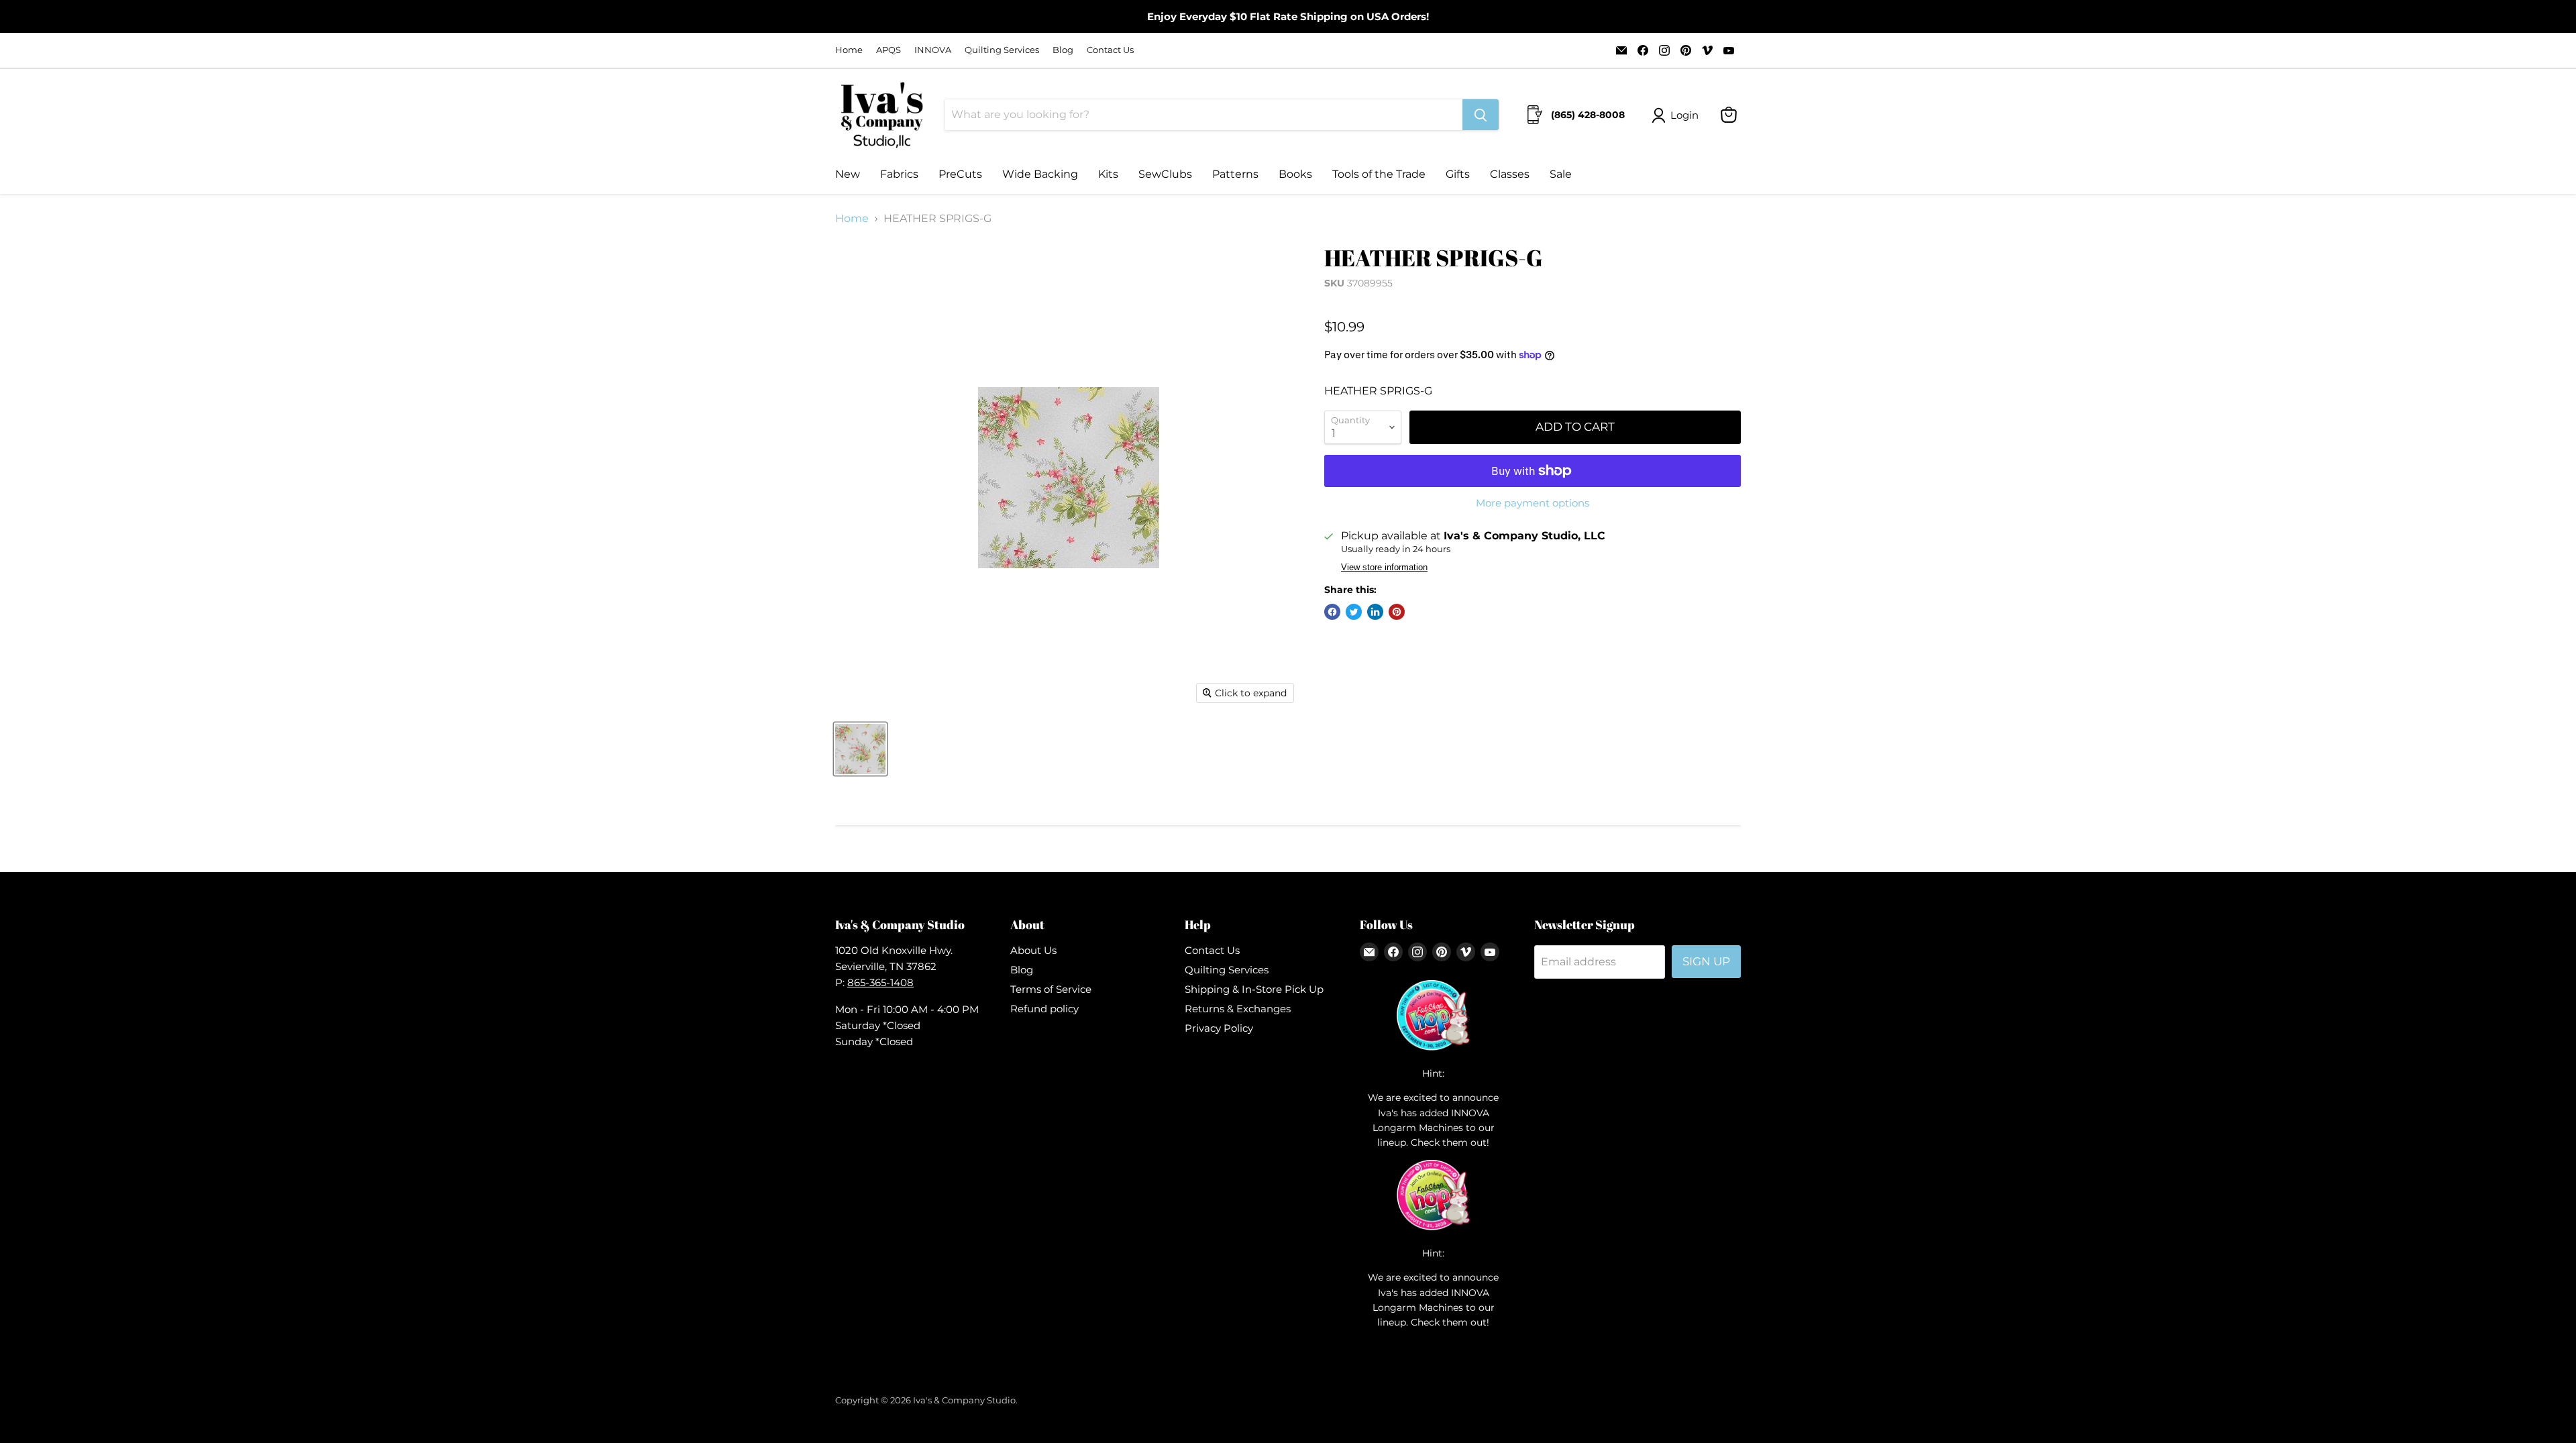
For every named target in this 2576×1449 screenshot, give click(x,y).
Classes (1510, 174)
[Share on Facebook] (1332, 612)
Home (849, 50)
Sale (1561, 174)
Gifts (1458, 174)
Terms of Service (1051, 989)
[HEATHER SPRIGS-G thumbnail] (860, 749)
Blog (1063, 50)
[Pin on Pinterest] (1397, 612)
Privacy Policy (1219, 1028)
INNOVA (933, 50)
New (848, 174)
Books (1295, 174)
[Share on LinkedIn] (1375, 612)
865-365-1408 (880, 982)
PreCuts (960, 174)
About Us (1033, 950)
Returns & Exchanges (1238, 1009)
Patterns (1235, 174)
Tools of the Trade (1379, 174)
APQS (889, 50)
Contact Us (1110, 50)
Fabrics (899, 174)
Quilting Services (1002, 50)
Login (1684, 115)
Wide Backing (1040, 174)
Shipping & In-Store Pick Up (1254, 989)
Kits (1108, 174)
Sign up (1706, 961)
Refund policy (1044, 1009)
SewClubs (1165, 174)
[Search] (1481, 115)
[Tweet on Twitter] (1354, 612)
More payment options (1533, 503)
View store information (1384, 568)
